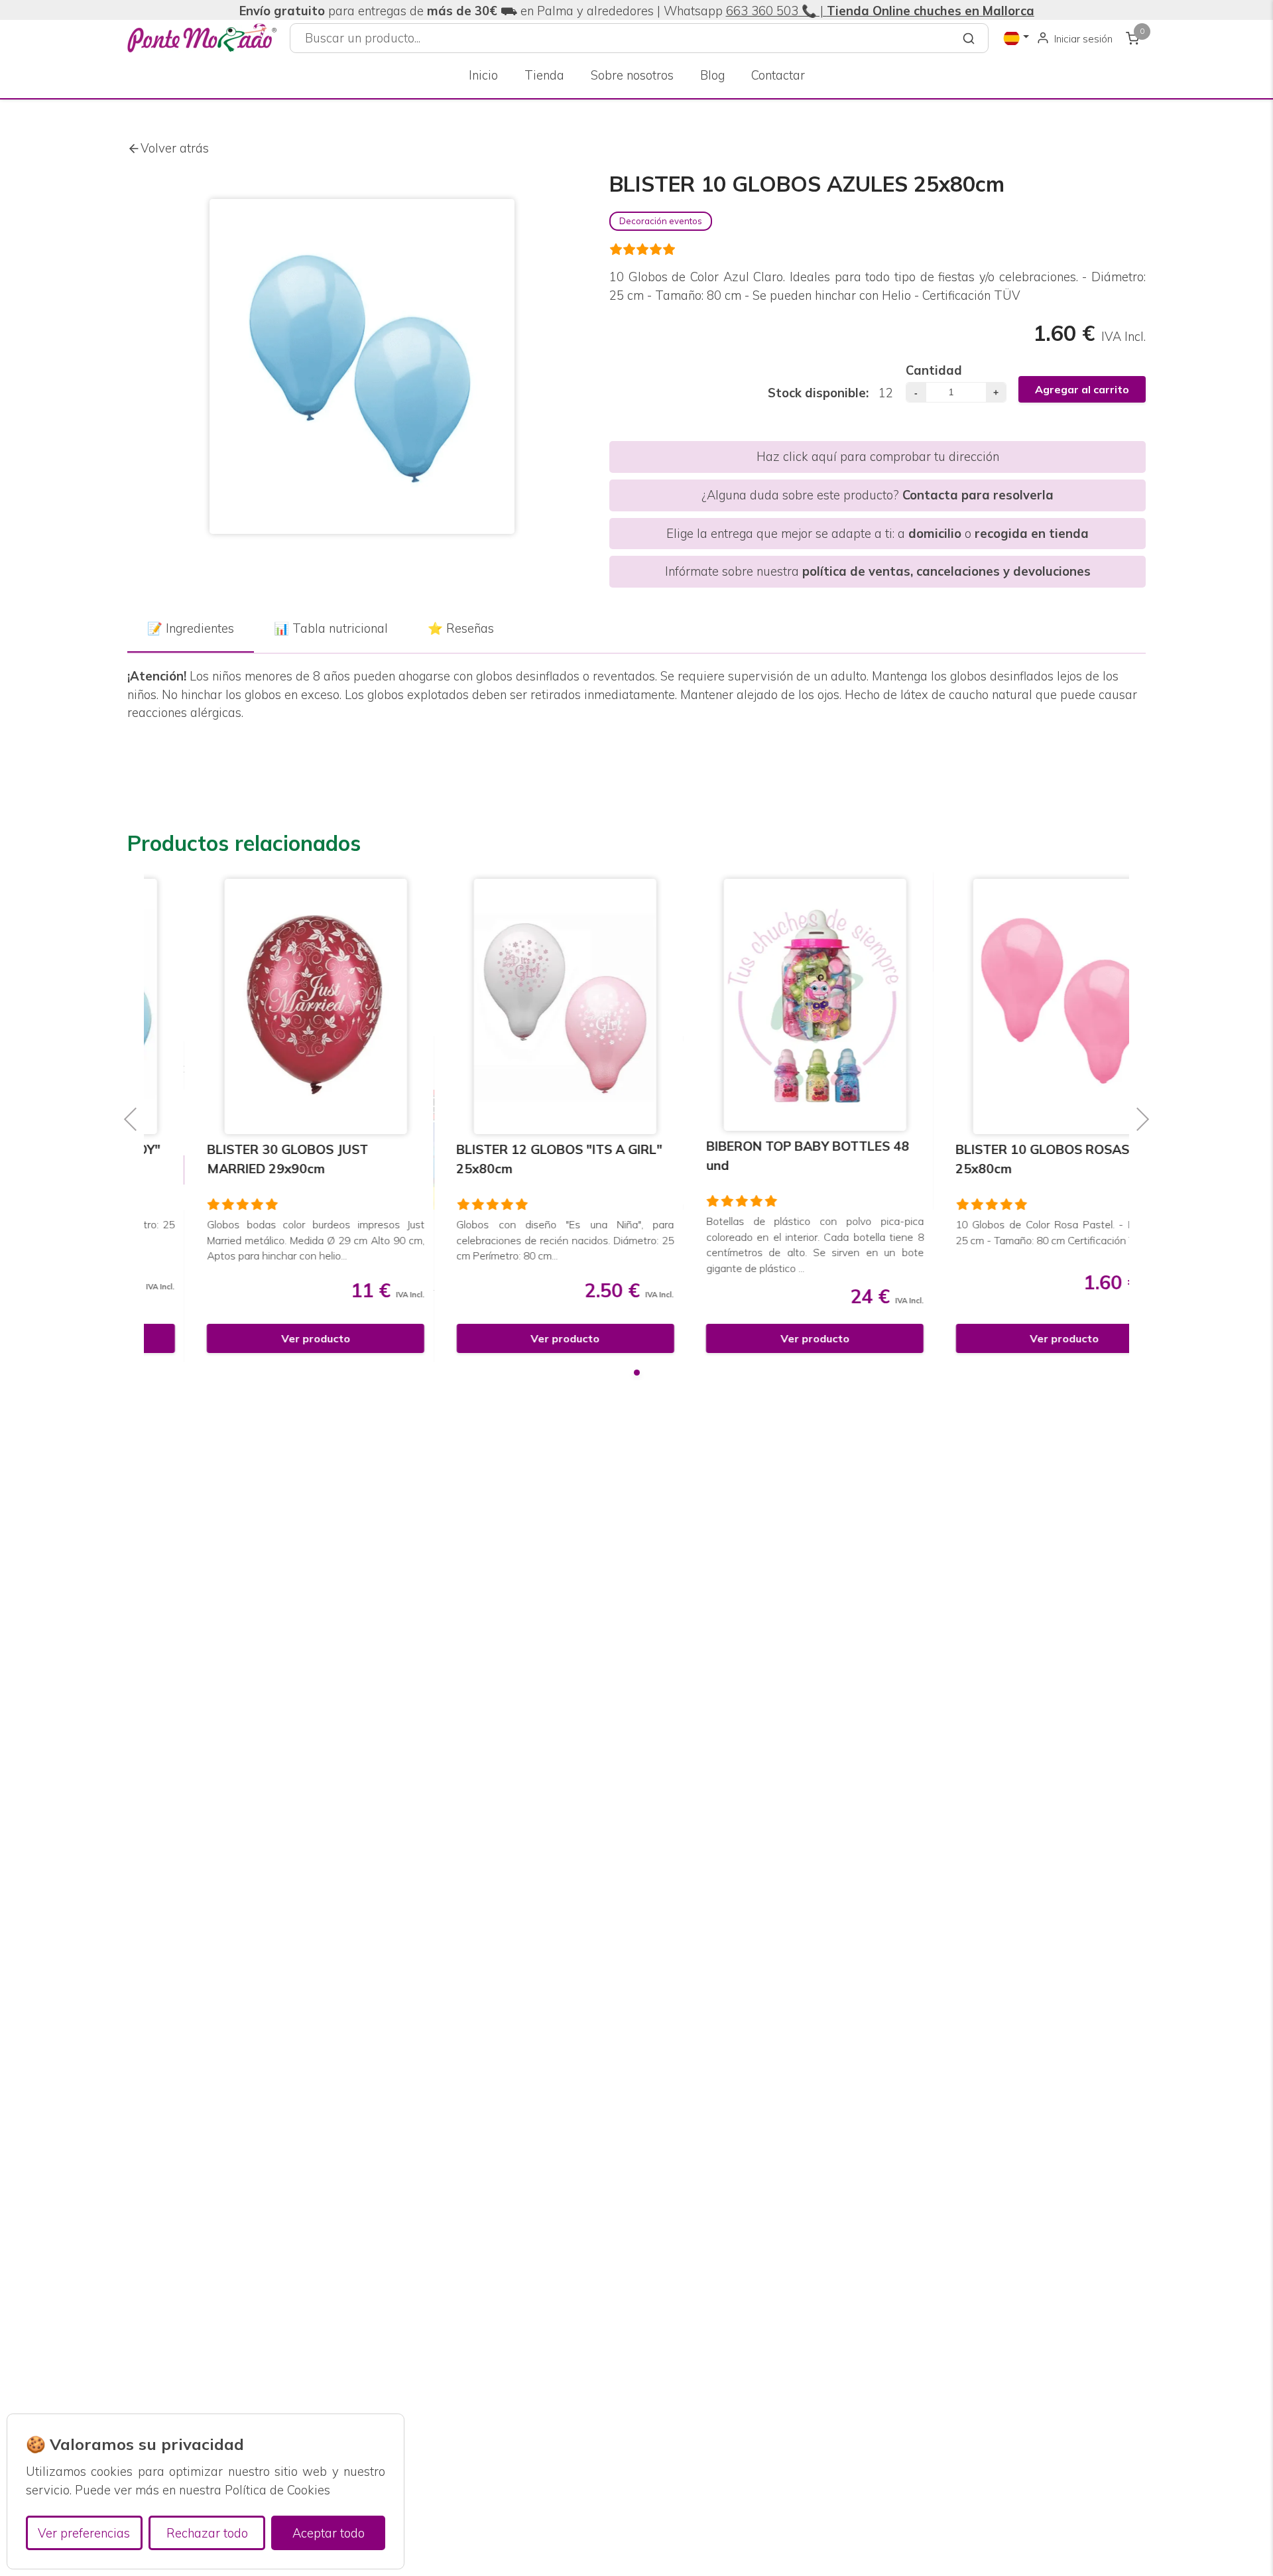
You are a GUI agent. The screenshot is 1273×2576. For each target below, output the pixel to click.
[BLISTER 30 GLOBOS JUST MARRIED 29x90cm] (262, 1006)
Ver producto (262, 1338)
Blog (712, 75)
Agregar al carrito (1082, 389)
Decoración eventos (661, 221)
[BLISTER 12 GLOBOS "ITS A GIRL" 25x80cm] (512, 1006)
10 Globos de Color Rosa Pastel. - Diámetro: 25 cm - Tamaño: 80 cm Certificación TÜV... (1011, 1232)
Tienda (544, 75)
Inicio (483, 75)
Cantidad (934, 370)
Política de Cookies (277, 2490)
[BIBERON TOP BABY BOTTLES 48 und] (761, 1005)
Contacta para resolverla (978, 495)
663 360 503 (762, 11)
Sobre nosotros (632, 75)
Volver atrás (175, 148)
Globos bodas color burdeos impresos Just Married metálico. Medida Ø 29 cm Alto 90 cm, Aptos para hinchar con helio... (262, 1240)
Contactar (778, 75)
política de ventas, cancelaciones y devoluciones (946, 571)
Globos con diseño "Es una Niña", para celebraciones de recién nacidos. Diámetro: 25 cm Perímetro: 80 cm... (512, 1240)
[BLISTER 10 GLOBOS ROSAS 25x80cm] (1011, 1006)
